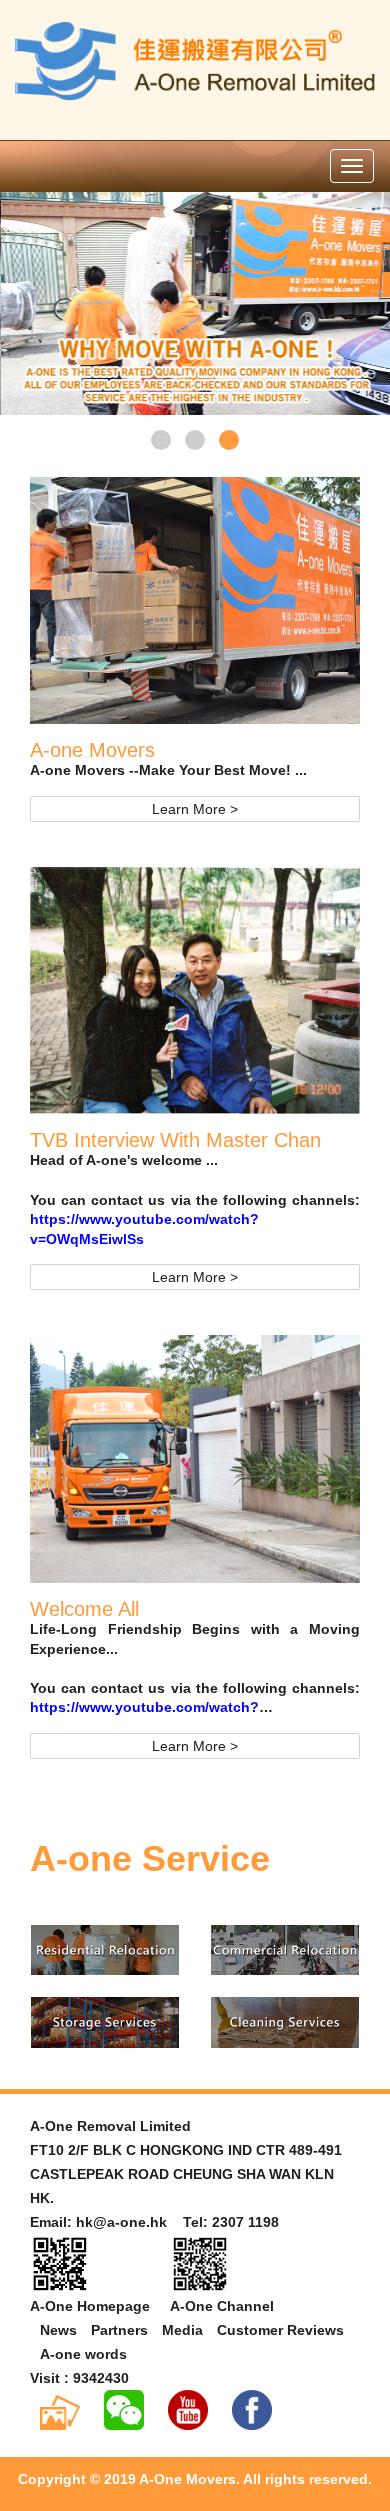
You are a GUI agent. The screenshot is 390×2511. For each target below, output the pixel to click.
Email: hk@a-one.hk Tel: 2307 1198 (154, 2222)
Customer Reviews (280, 2330)
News (58, 2330)
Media (182, 2330)
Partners (119, 2330)
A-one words (83, 2354)
